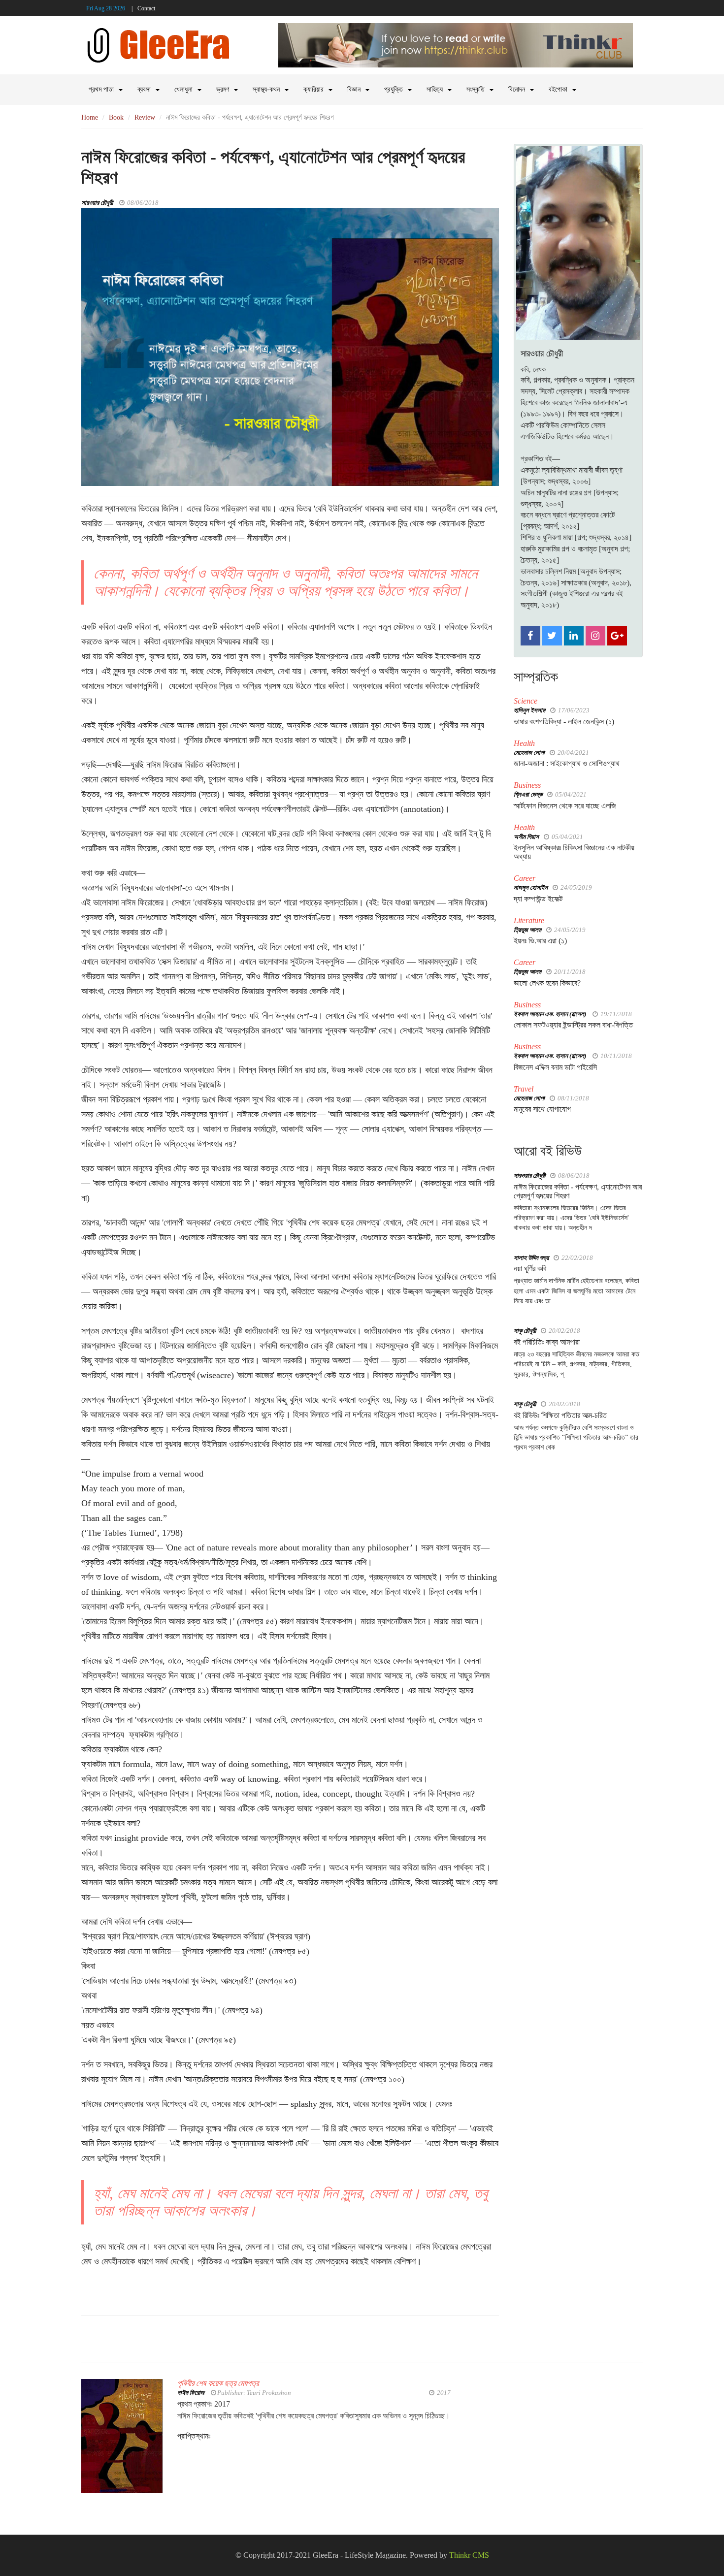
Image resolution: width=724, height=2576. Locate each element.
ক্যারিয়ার (313, 89)
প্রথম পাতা (101, 89)
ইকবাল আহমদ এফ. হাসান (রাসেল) (551, 1014)
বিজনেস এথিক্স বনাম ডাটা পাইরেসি (555, 1067)
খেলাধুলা (183, 89)
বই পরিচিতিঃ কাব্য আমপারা (547, 1342)
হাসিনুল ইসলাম (529, 710)
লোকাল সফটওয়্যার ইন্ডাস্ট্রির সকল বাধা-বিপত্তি (573, 1025)
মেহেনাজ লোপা (529, 753)
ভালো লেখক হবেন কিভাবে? (547, 983)
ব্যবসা (144, 89)
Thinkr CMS (469, 2555)
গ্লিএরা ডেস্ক (528, 794)
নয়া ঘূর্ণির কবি (530, 1269)
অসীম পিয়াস (526, 837)
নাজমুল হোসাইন (531, 887)
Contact (146, 8)
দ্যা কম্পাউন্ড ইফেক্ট (538, 899)
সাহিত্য (435, 89)
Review (145, 117)
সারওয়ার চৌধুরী (97, 203)
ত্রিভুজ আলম (527, 930)
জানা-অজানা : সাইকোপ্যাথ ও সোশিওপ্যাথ (567, 763)
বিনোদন (517, 89)
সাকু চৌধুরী (525, 1331)
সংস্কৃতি (476, 89)
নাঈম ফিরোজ (191, 2393)
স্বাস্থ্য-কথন (266, 89)
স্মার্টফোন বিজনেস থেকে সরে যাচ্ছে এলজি (565, 806)
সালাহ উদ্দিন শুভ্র (531, 1258)
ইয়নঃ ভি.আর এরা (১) (540, 941)
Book (116, 117)
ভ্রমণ (223, 89)
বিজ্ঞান (354, 89)
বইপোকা (558, 89)
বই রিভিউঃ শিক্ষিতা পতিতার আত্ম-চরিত (560, 1415)
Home (90, 117)
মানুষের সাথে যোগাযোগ (542, 1109)
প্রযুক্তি (394, 89)
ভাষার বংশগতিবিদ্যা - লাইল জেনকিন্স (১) (564, 722)
